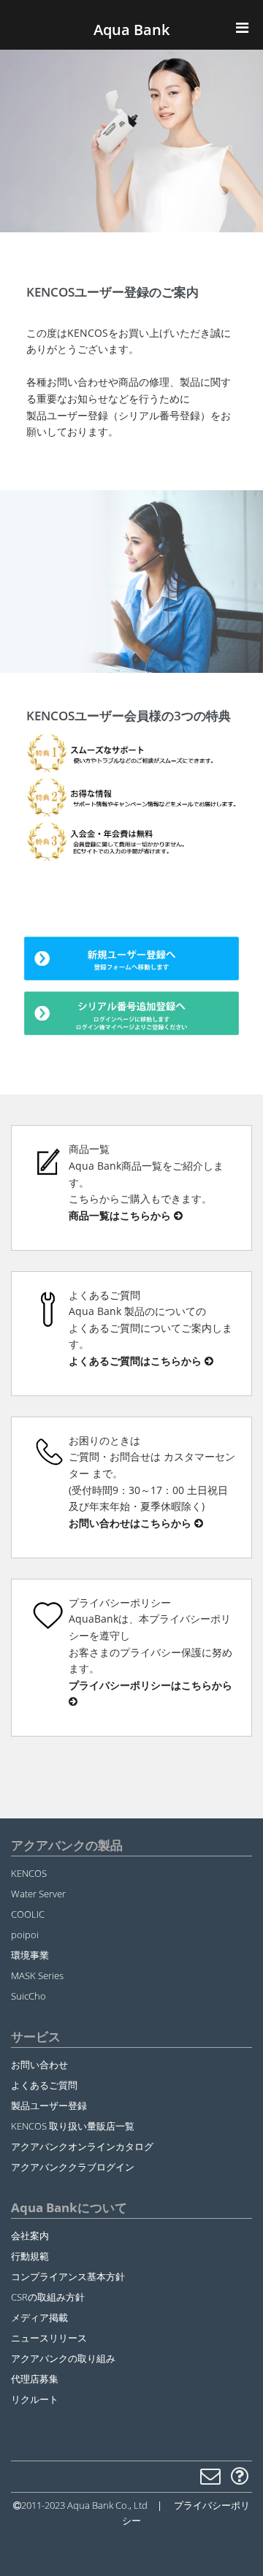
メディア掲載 (39, 2317)
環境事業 (30, 1955)
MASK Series (37, 1975)
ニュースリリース (49, 2338)
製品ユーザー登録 (49, 2106)
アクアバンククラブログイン (73, 2167)
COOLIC (28, 1914)
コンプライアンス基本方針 (68, 2276)
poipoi (25, 1935)
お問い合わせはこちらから (131, 1523)
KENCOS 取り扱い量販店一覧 (73, 2126)
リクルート (35, 2399)
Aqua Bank (131, 30)
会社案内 (30, 2236)
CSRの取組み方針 (48, 2297)
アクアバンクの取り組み (63, 2358)
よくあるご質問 (44, 2085)
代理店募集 (35, 2379)
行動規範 (30, 2256)
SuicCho (28, 1996)
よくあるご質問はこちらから (137, 1361)
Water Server (38, 1894)
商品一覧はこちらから (121, 1215)
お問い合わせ (39, 2065)
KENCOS (29, 1873)
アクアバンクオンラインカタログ (82, 2146)
